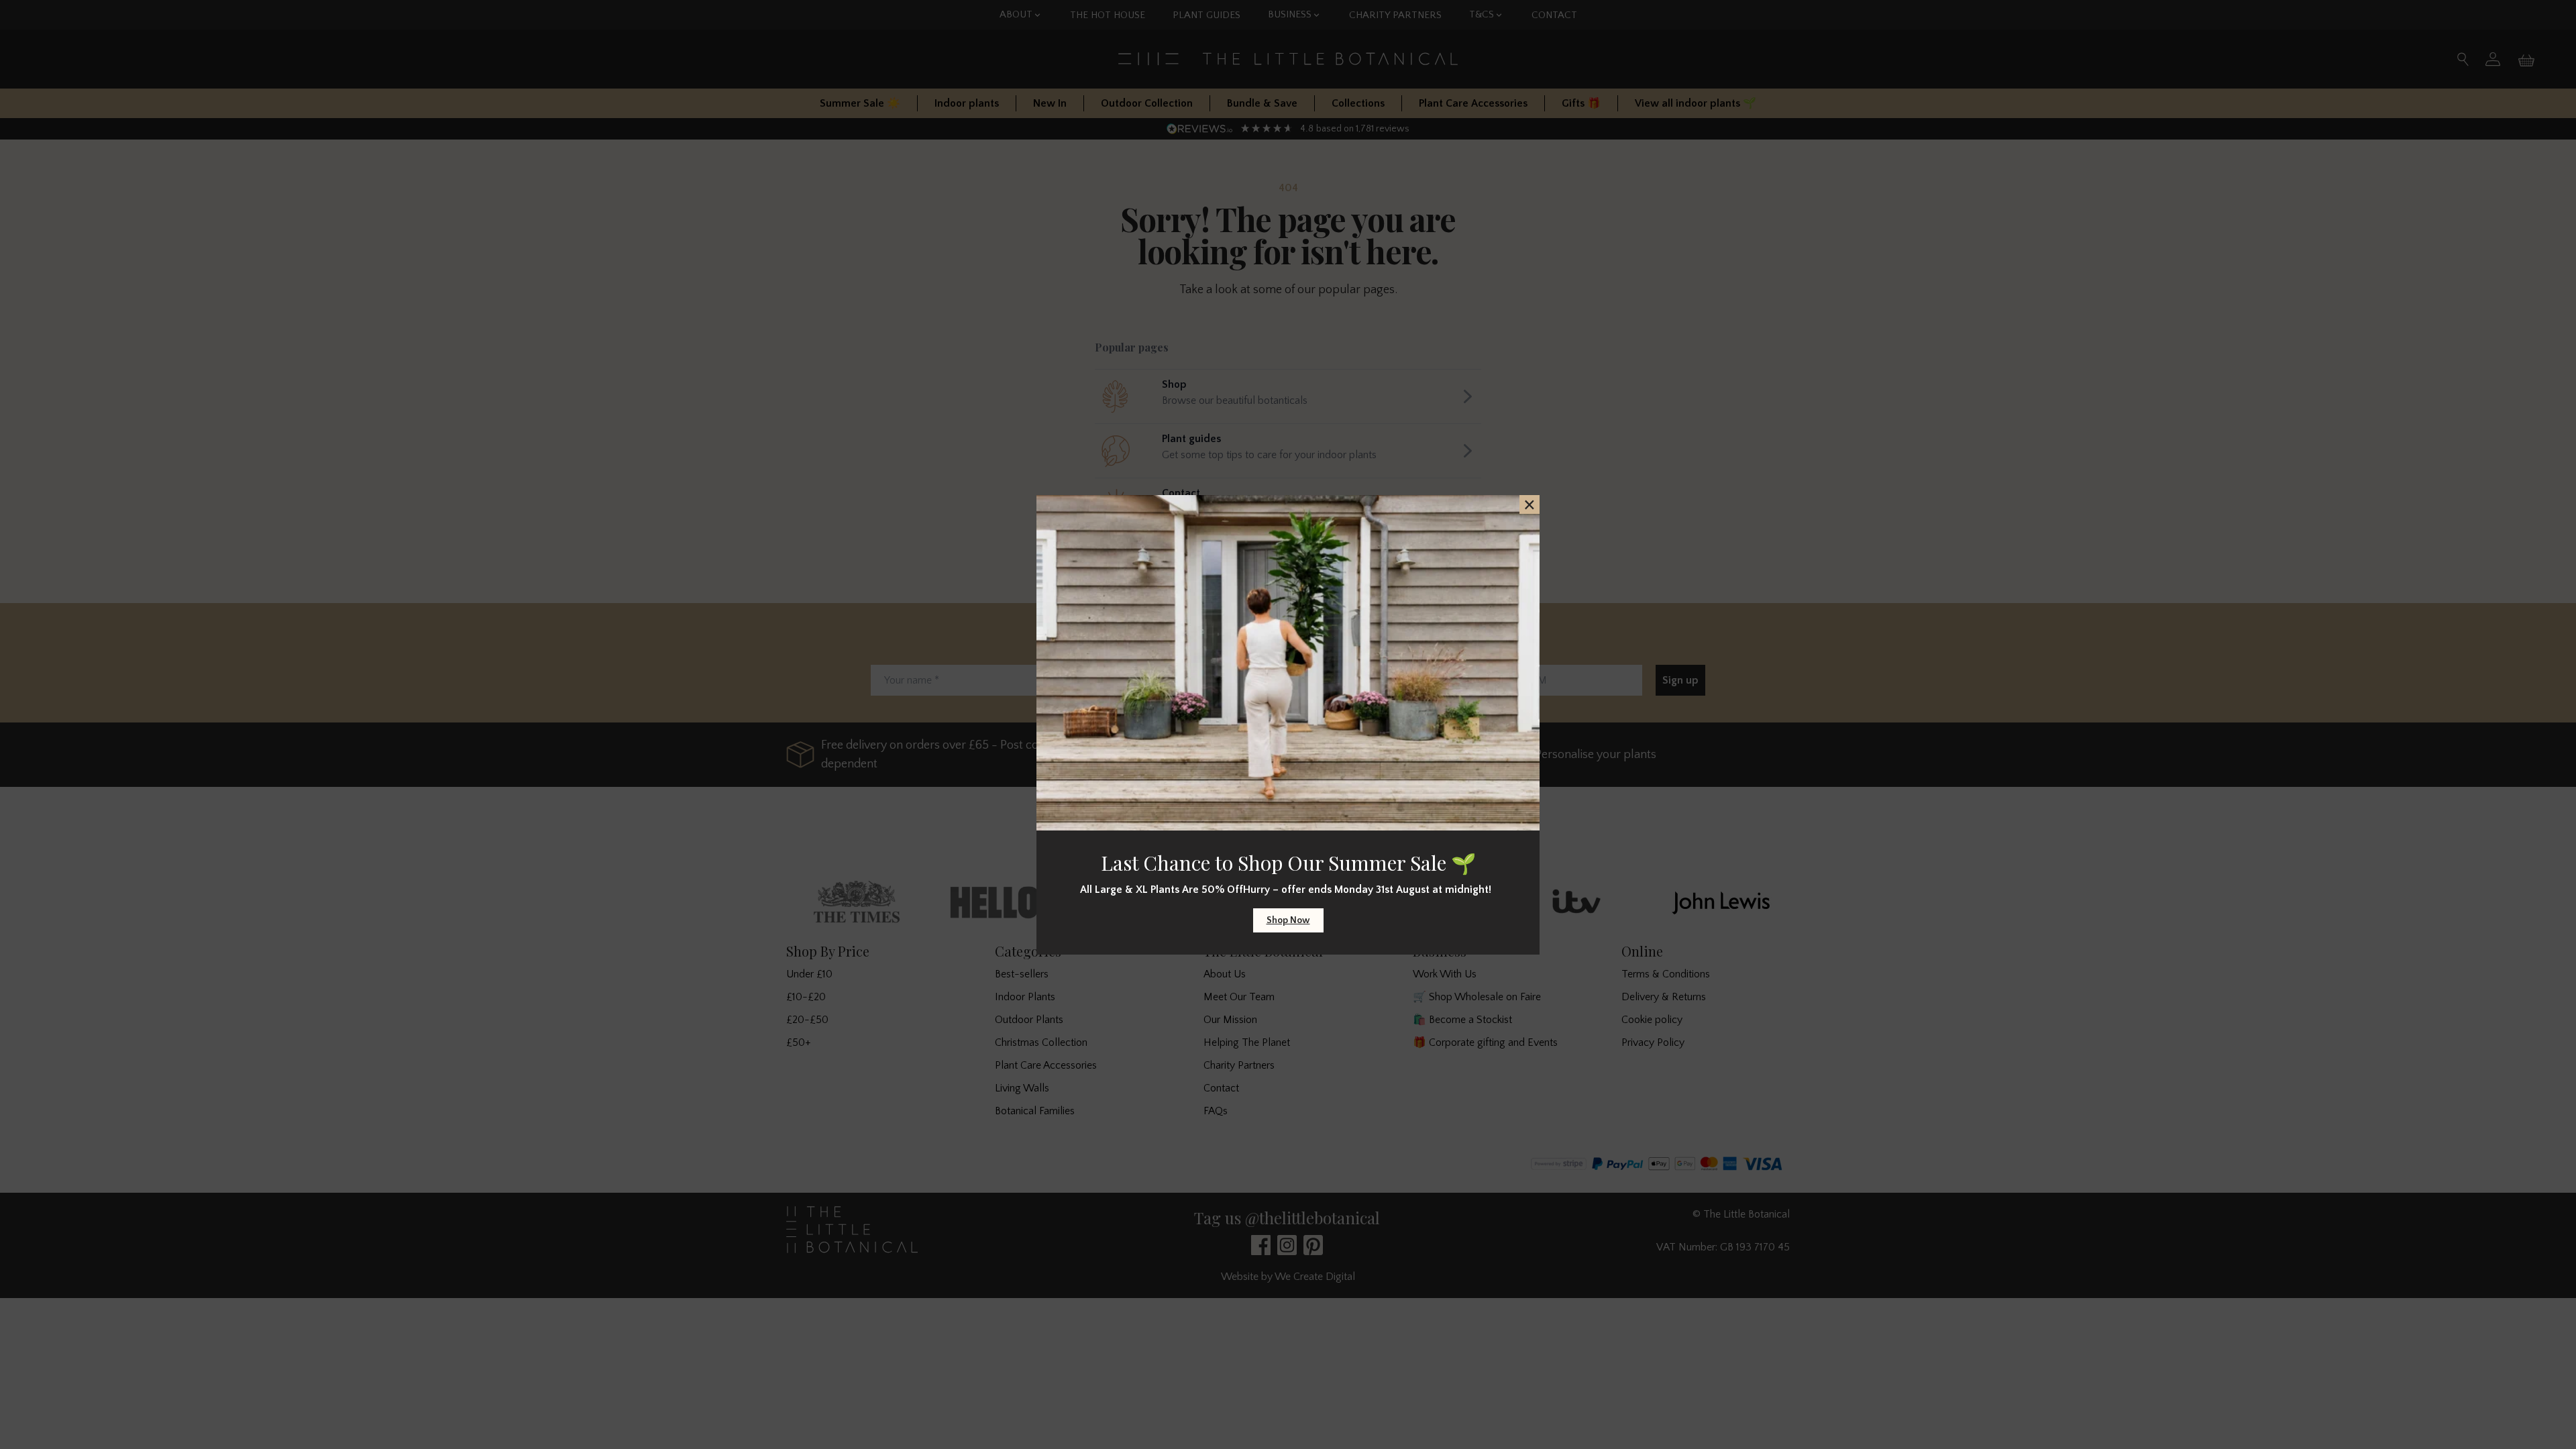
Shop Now (1288, 920)
